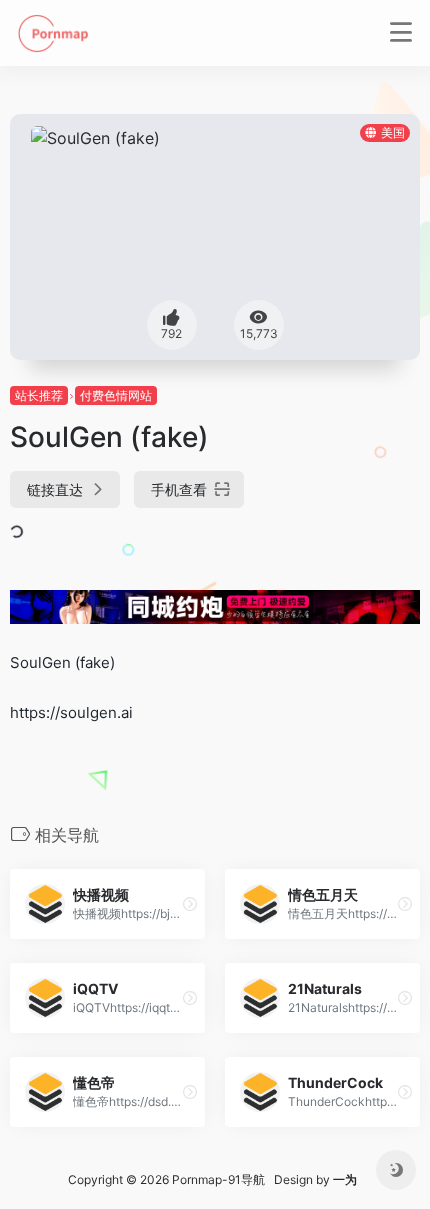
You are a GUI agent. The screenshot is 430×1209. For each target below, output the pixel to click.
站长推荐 (39, 395)
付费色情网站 (116, 395)
